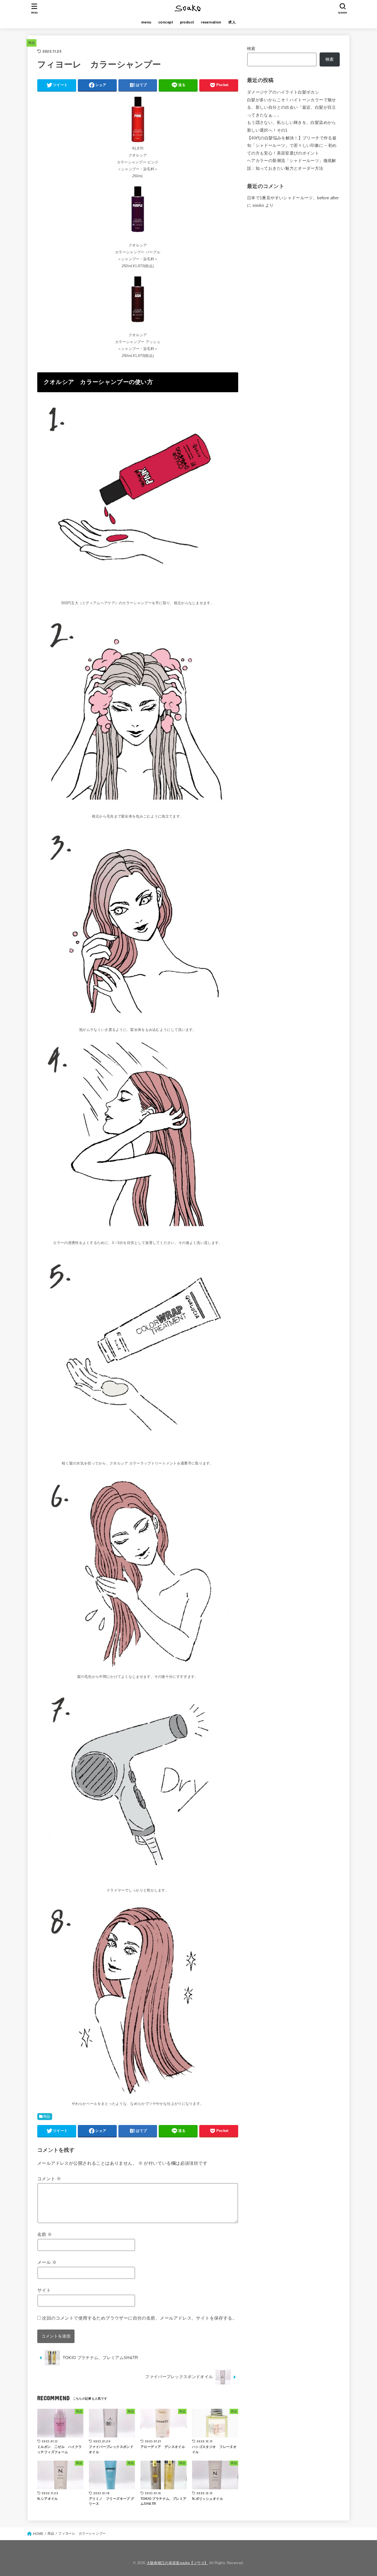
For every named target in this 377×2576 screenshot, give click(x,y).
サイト (44, 2290)
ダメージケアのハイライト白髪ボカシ (283, 92)
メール (47, 2262)
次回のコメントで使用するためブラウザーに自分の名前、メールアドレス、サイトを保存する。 (139, 2318)
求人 (232, 22)
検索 (251, 49)
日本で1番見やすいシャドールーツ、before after (293, 198)
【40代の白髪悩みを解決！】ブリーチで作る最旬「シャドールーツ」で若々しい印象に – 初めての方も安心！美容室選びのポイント (292, 146)
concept (166, 22)
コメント (49, 2179)
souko (258, 205)
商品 (32, 43)
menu (146, 22)
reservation (211, 22)
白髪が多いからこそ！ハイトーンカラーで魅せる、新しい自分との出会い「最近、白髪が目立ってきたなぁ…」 (292, 108)
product (187, 22)
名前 (45, 2234)
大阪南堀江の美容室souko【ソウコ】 (177, 2563)
